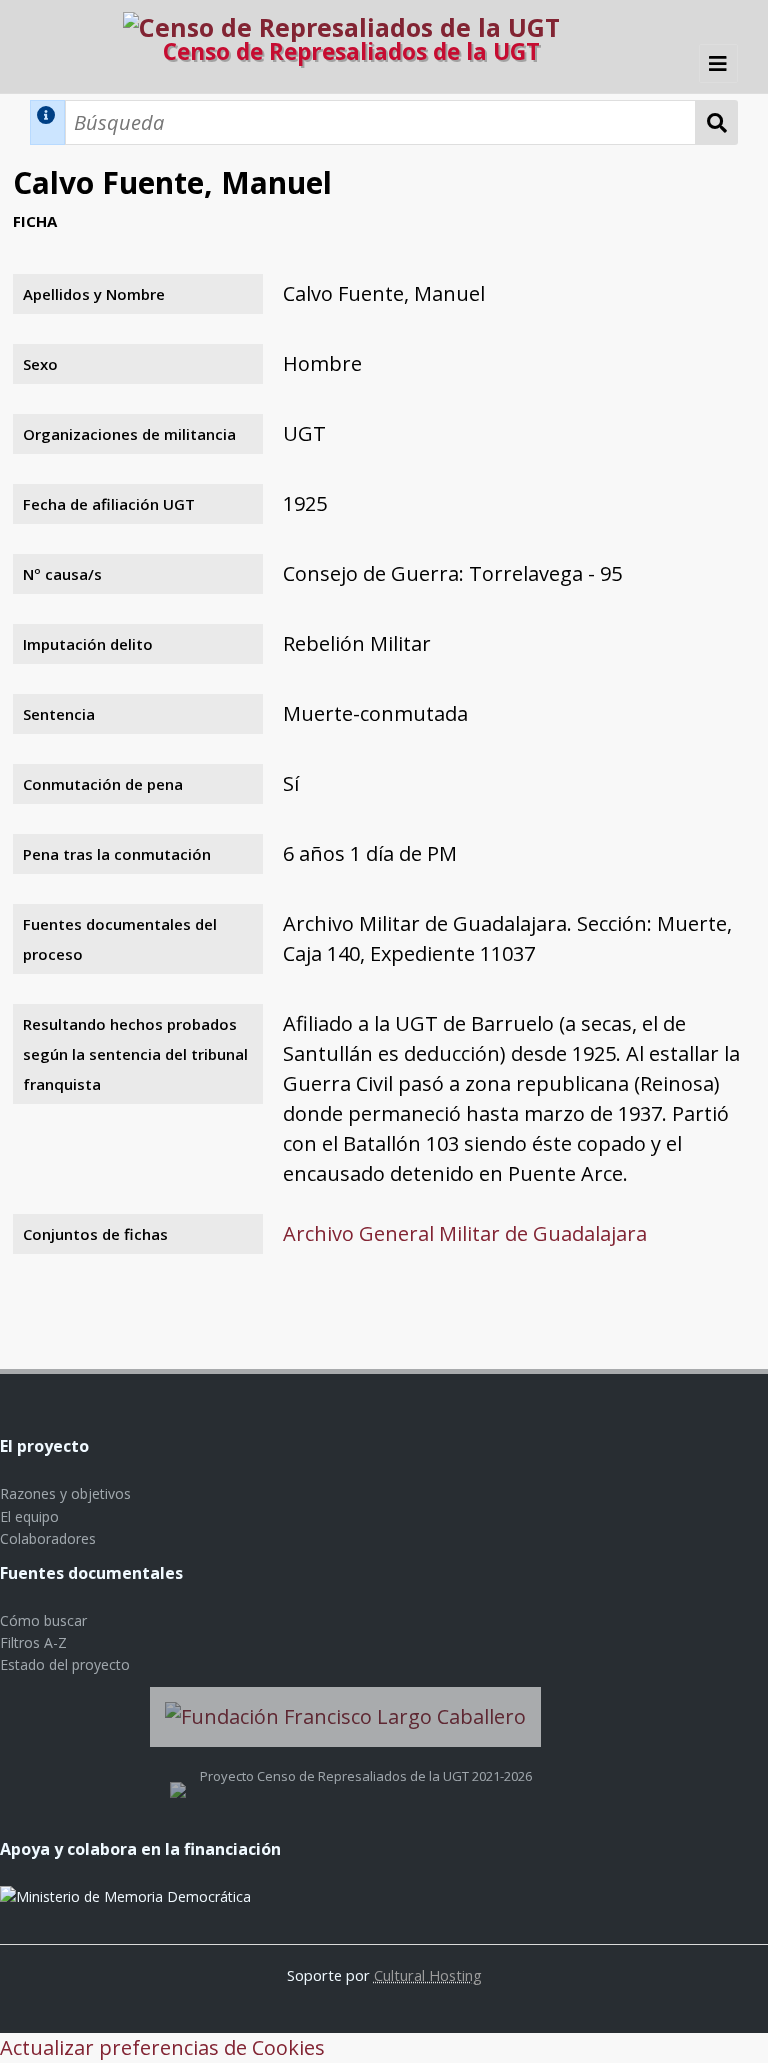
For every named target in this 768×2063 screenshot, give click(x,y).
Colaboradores (48, 1538)
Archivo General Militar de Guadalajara (465, 1233)
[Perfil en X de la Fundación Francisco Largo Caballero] (178, 1776)
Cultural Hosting (428, 1975)
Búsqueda (717, 122)
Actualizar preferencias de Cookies (162, 2047)
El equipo (29, 1516)
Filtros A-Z (33, 1642)
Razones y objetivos (65, 1493)
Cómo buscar (43, 1620)
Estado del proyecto (65, 1664)
